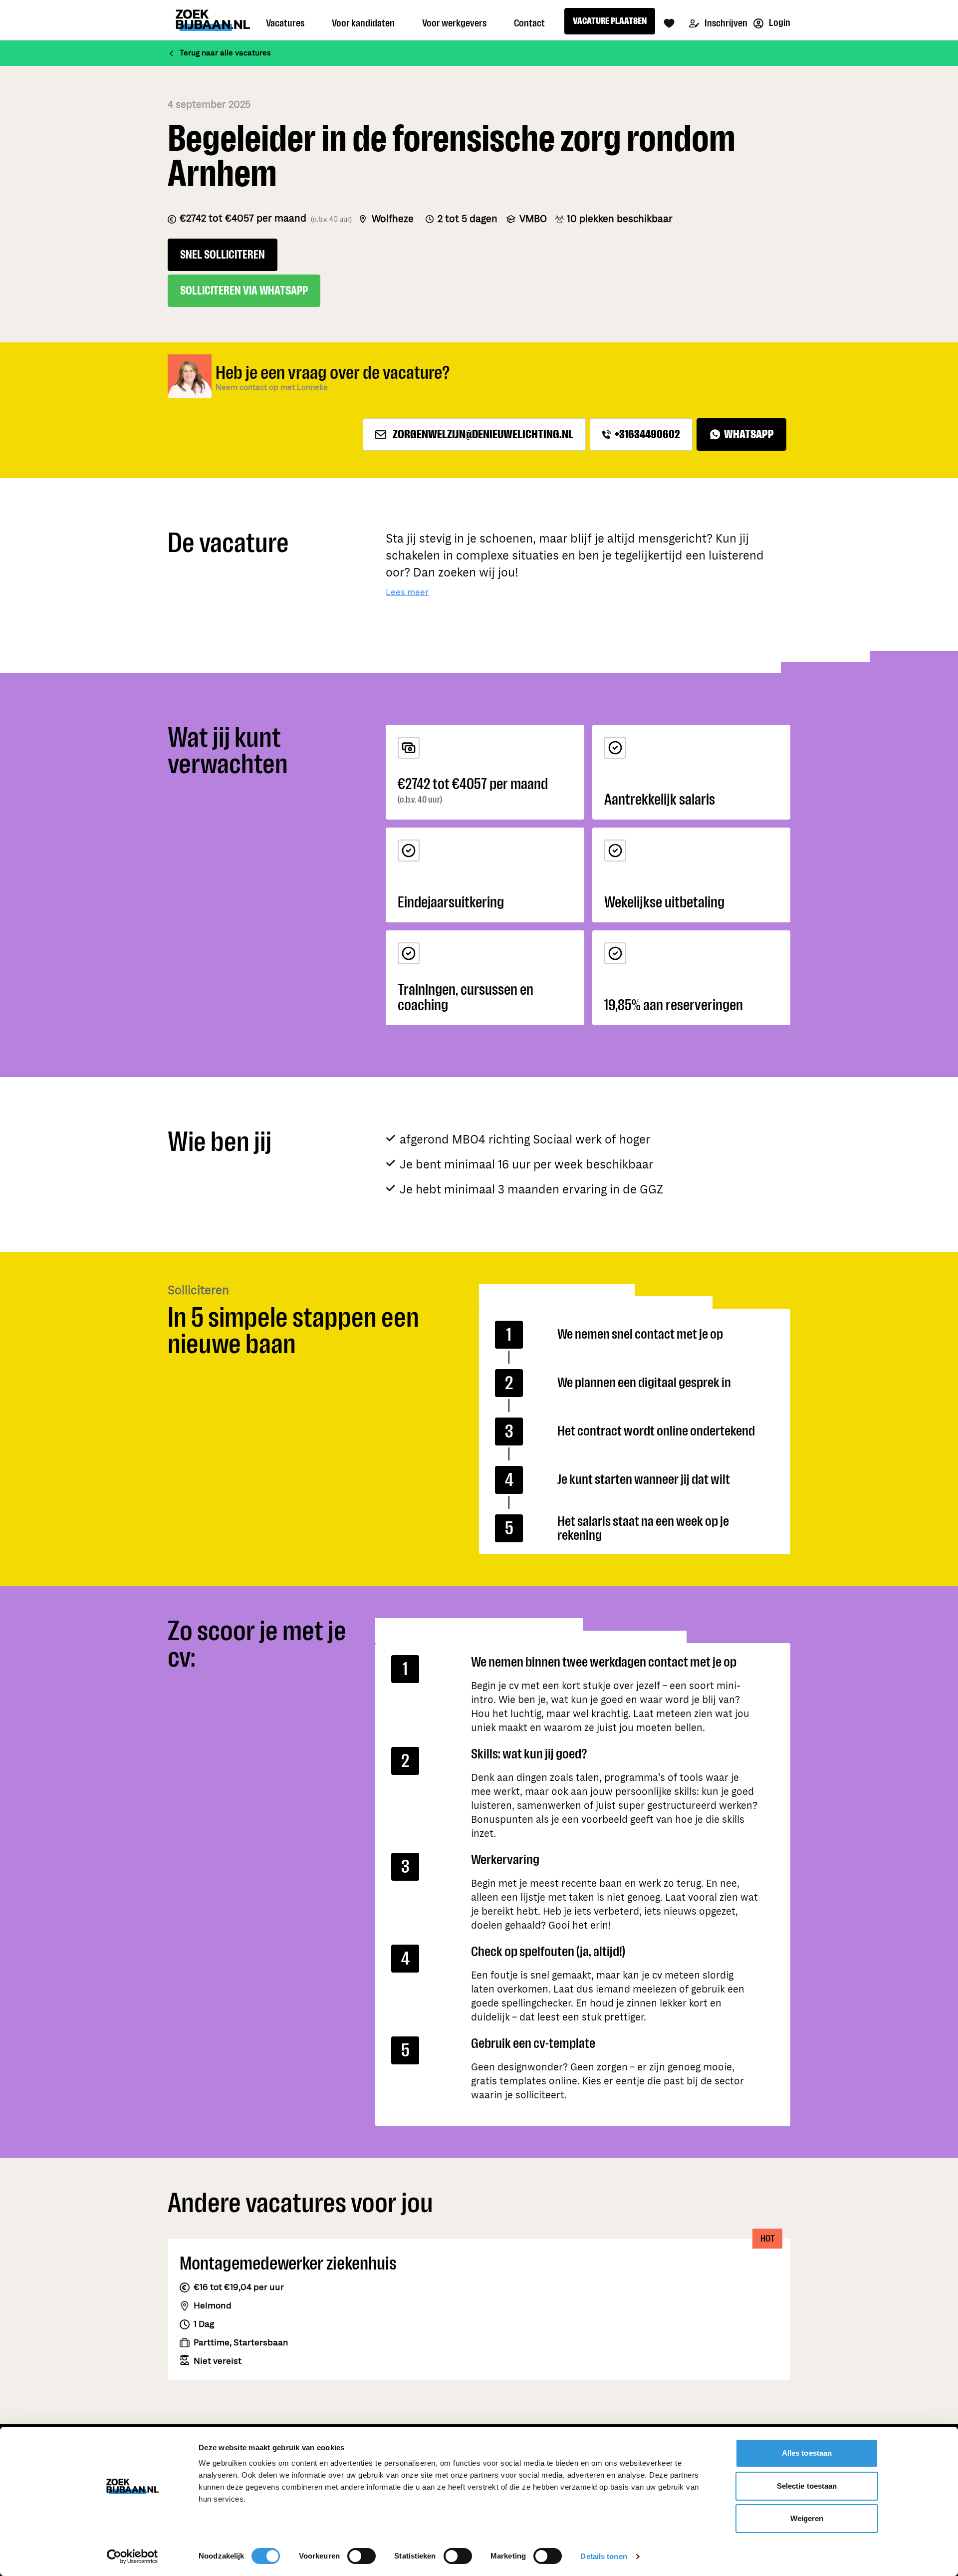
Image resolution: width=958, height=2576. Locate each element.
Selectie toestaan (807, 2486)
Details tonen (603, 2556)
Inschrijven (725, 23)
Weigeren (807, 2518)
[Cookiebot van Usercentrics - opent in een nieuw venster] (132, 2557)
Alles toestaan (807, 2453)
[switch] (361, 2556)
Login (779, 23)
